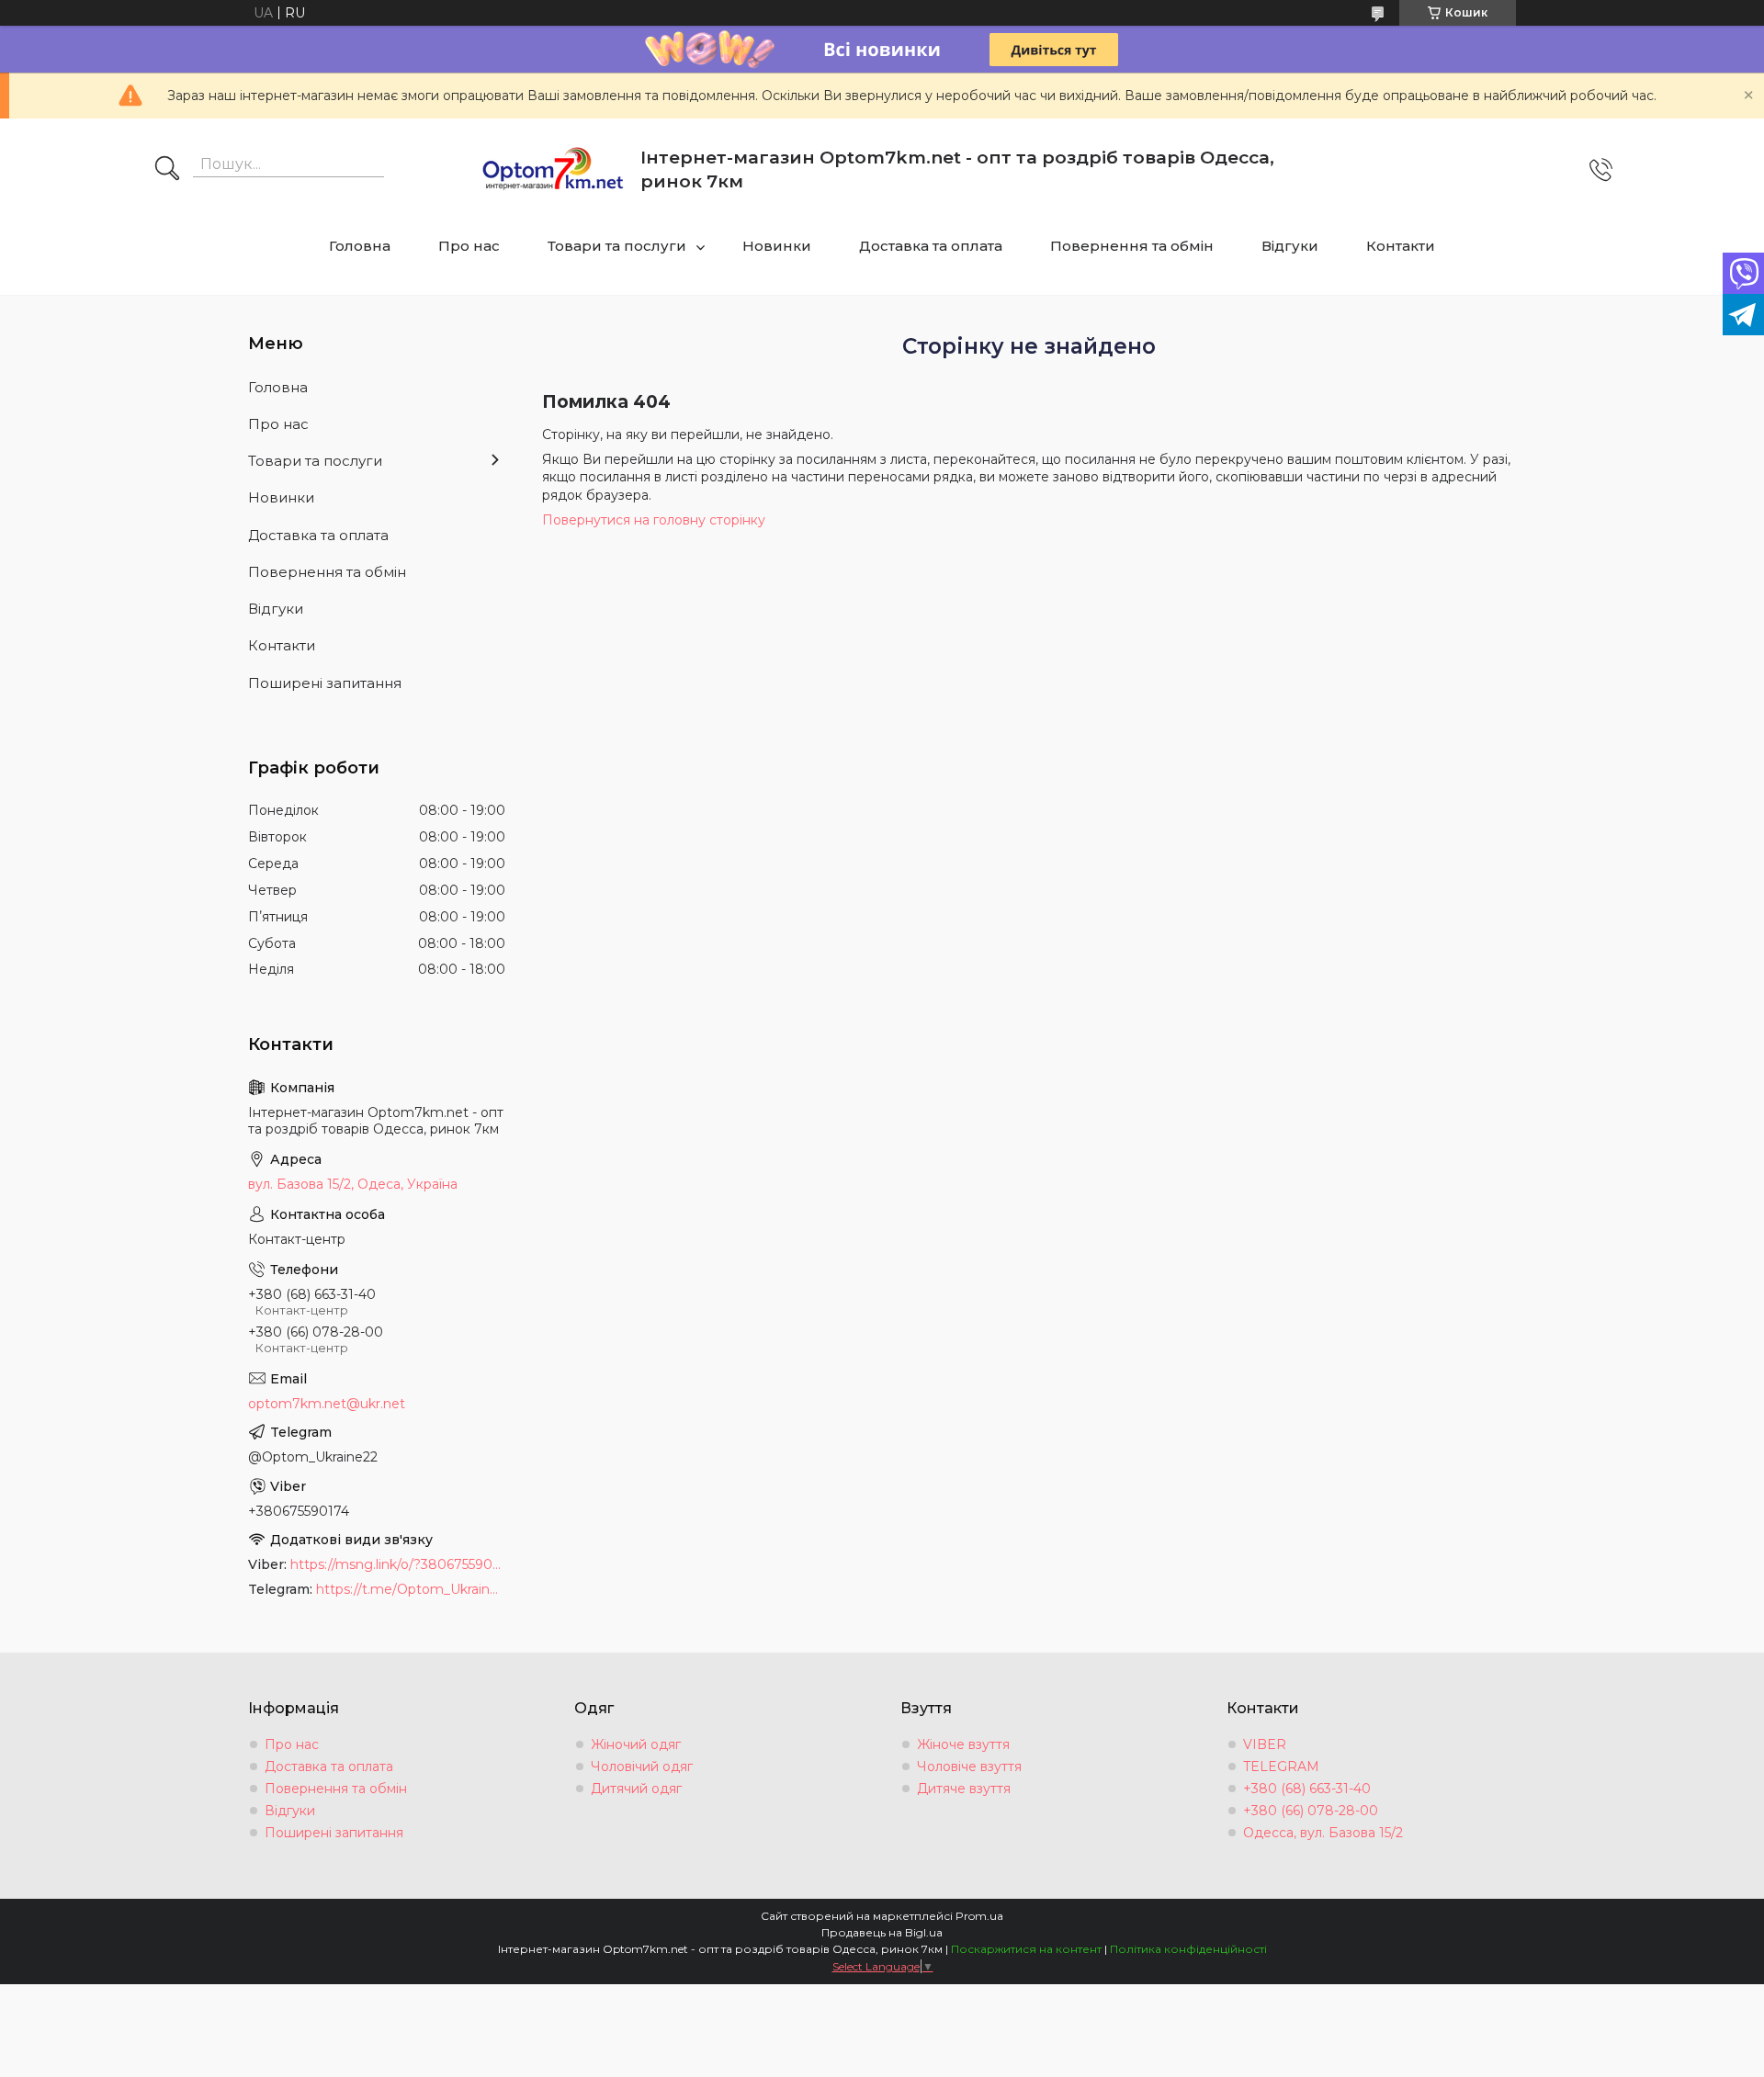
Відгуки (1290, 246)
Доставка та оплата (931, 246)
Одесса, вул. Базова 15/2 (1323, 1833)
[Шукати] (167, 170)
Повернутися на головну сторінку (654, 520)
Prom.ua (979, 1916)
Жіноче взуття (963, 1744)
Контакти (1401, 246)
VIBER (1265, 1744)
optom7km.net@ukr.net (327, 1404)
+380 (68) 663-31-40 (1307, 1789)
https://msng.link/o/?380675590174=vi (398, 1564)
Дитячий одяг (636, 1789)
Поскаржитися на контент (1026, 1949)
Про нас (469, 246)
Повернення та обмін (1132, 246)
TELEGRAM (1281, 1767)
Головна (360, 246)
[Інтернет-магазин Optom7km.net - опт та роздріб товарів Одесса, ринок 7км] (553, 170)
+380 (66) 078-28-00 (1311, 1811)
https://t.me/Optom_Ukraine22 (411, 1589)
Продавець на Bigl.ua (882, 1932)
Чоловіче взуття (969, 1767)
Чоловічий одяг (642, 1767)
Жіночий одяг (636, 1744)
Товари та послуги (617, 246)
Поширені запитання (325, 683)
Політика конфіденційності (1188, 1949)
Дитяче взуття (964, 1789)
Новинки (777, 246)
